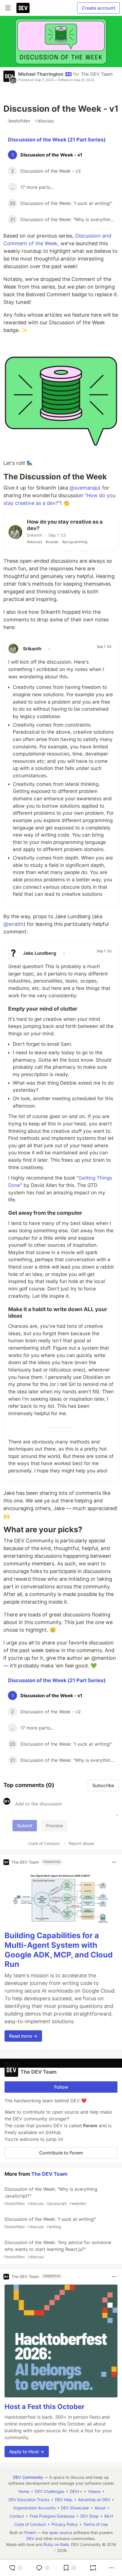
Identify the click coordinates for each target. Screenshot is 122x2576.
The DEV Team (97, 74)
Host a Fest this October (45, 2407)
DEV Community (28, 2477)
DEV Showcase (75, 2508)
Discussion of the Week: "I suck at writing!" (50, 2223)
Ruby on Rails (56, 2544)
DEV (30, 2538)
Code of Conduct (44, 1843)
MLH (109, 2516)
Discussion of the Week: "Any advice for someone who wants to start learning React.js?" (57, 2249)
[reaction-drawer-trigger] (16, 2568)
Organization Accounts (34, 2508)
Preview (54, 1826)
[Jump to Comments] (43, 2568)
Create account (98, 8)
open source (61, 2532)
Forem (30, 2532)
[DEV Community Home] (23, 8)
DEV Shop (90, 2516)
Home (24, 2491)
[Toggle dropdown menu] (114, 1862)
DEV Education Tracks (29, 2500)
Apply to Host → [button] (27, 2452)
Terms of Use (96, 2524)
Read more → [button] (23, 2036)
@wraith (13, 924)
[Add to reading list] (70, 2568)
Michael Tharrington (41, 74)
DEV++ (76, 2491)
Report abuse (81, 1843)
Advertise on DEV (94, 2500)
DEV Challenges (50, 2491)
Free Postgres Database (52, 2516)
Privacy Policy (65, 2524)
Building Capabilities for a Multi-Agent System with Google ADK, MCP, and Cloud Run (59, 1950)
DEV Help (64, 2500)
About (100, 2508)
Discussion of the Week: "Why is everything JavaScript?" (50, 2196)
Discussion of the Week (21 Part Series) (57, 140)
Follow (61, 2087)
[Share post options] (112, 2568)
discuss (44, 121)
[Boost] (93, 2568)
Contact (17, 2516)
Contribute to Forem (61, 2153)
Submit (25, 1826)
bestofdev (18, 121)
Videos (94, 2491)
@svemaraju (84, 488)
